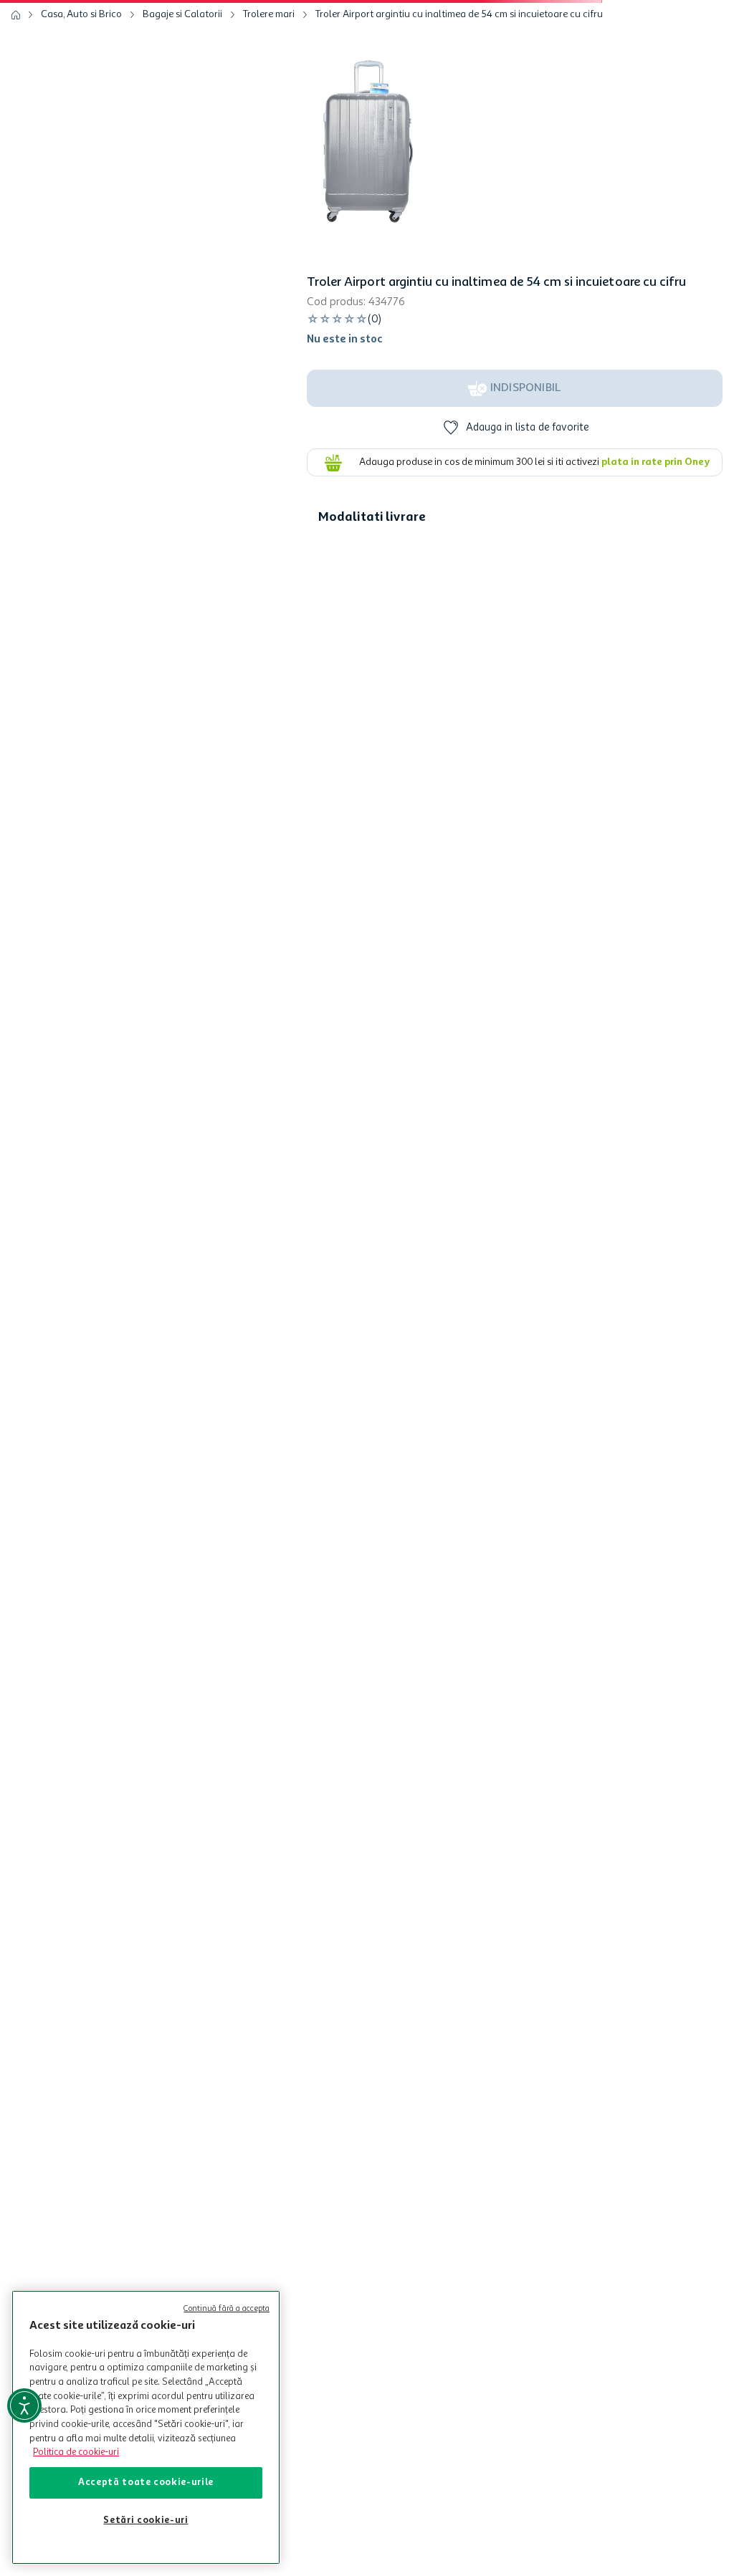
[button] (328, 20)
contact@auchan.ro (249, 2187)
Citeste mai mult (376, 1036)
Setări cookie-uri (146, 2520)
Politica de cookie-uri (76, 2452)
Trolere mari (269, 83)
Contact (358, 2187)
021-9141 (149, 2187)
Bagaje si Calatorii (182, 83)
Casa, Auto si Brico (81, 83)
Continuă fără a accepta (227, 2309)
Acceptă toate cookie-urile (146, 2483)
